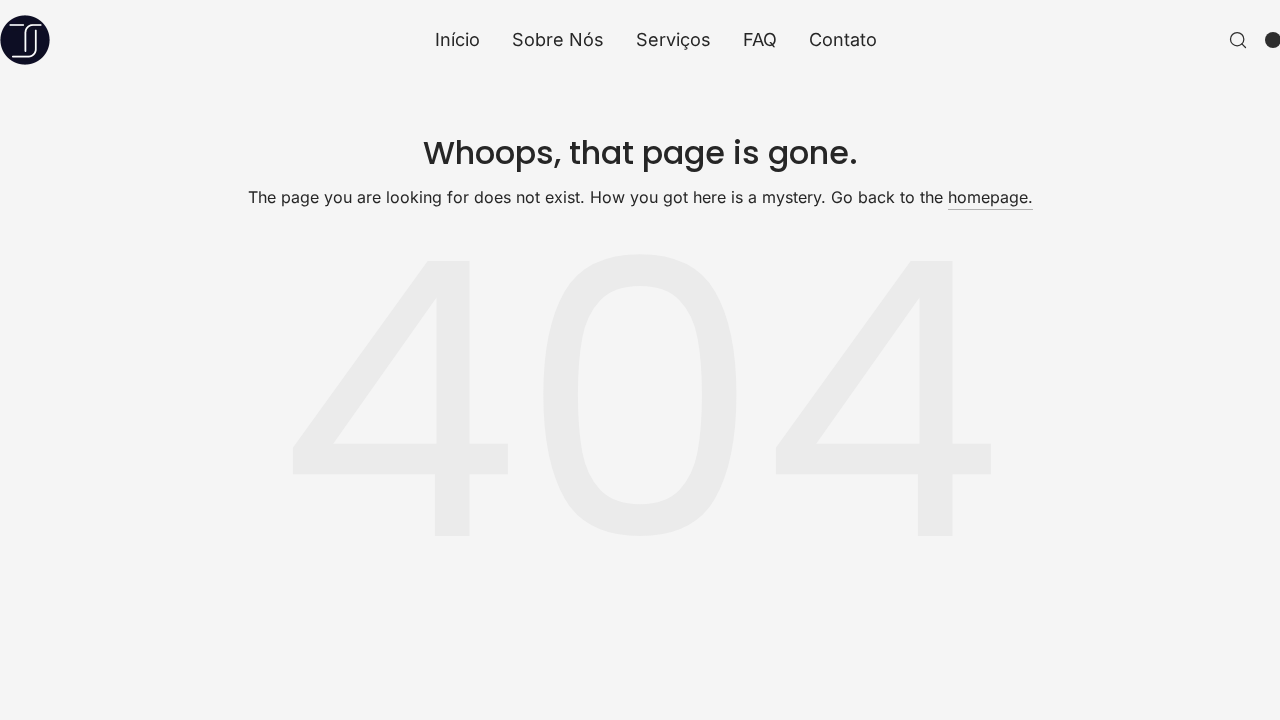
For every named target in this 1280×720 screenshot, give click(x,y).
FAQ (760, 40)
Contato (843, 40)
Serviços (673, 40)
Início (457, 40)
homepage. (990, 197)
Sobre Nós (558, 40)
